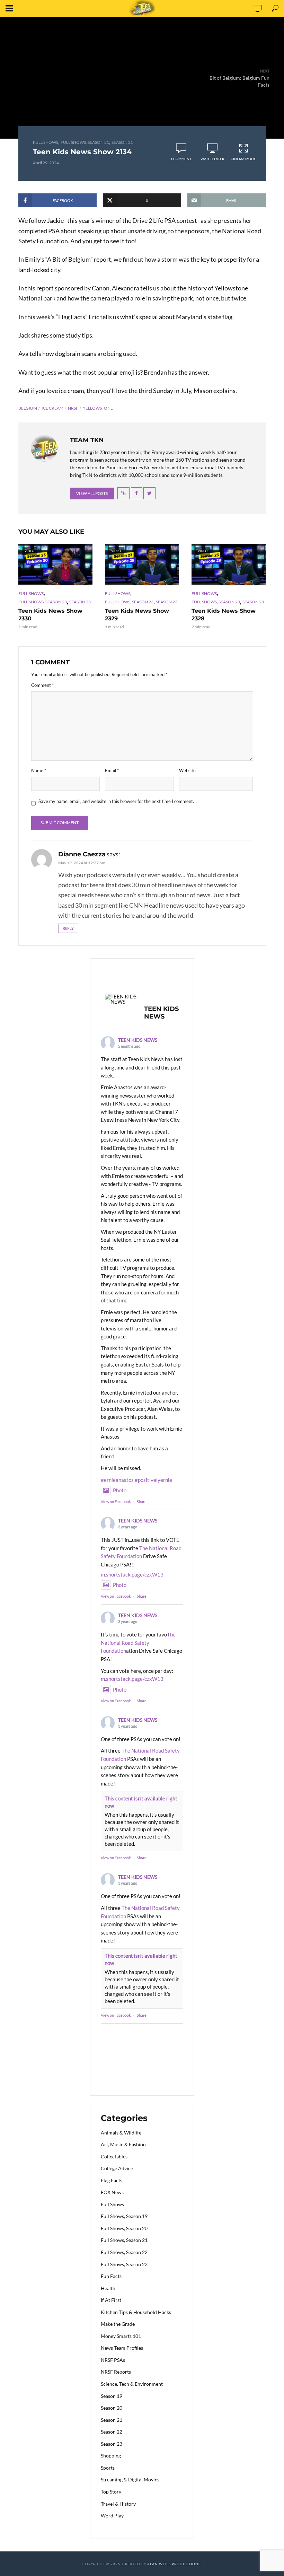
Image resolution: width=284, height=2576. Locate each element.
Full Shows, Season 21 (85, 142)
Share (142, 1501)
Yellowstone (98, 408)
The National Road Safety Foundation (138, 1643)
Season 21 (122, 142)
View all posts (92, 493)
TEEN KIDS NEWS (138, 1040)
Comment (42, 685)
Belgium (28, 408)
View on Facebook (116, 1501)
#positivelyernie (153, 1480)
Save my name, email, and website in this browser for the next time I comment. (116, 801)
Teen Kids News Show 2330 (50, 615)
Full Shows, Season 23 (43, 602)
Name (39, 770)
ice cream (52, 408)
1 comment (181, 159)
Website (187, 770)
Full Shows (46, 142)
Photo (120, 1490)
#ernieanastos (117, 1480)
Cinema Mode (243, 159)
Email (112, 770)
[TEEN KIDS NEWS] (122, 999)
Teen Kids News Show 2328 (224, 615)
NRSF (73, 408)
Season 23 (80, 602)
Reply (68, 928)
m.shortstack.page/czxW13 (132, 1574)
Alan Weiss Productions (174, 2564)
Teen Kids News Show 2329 (137, 615)
